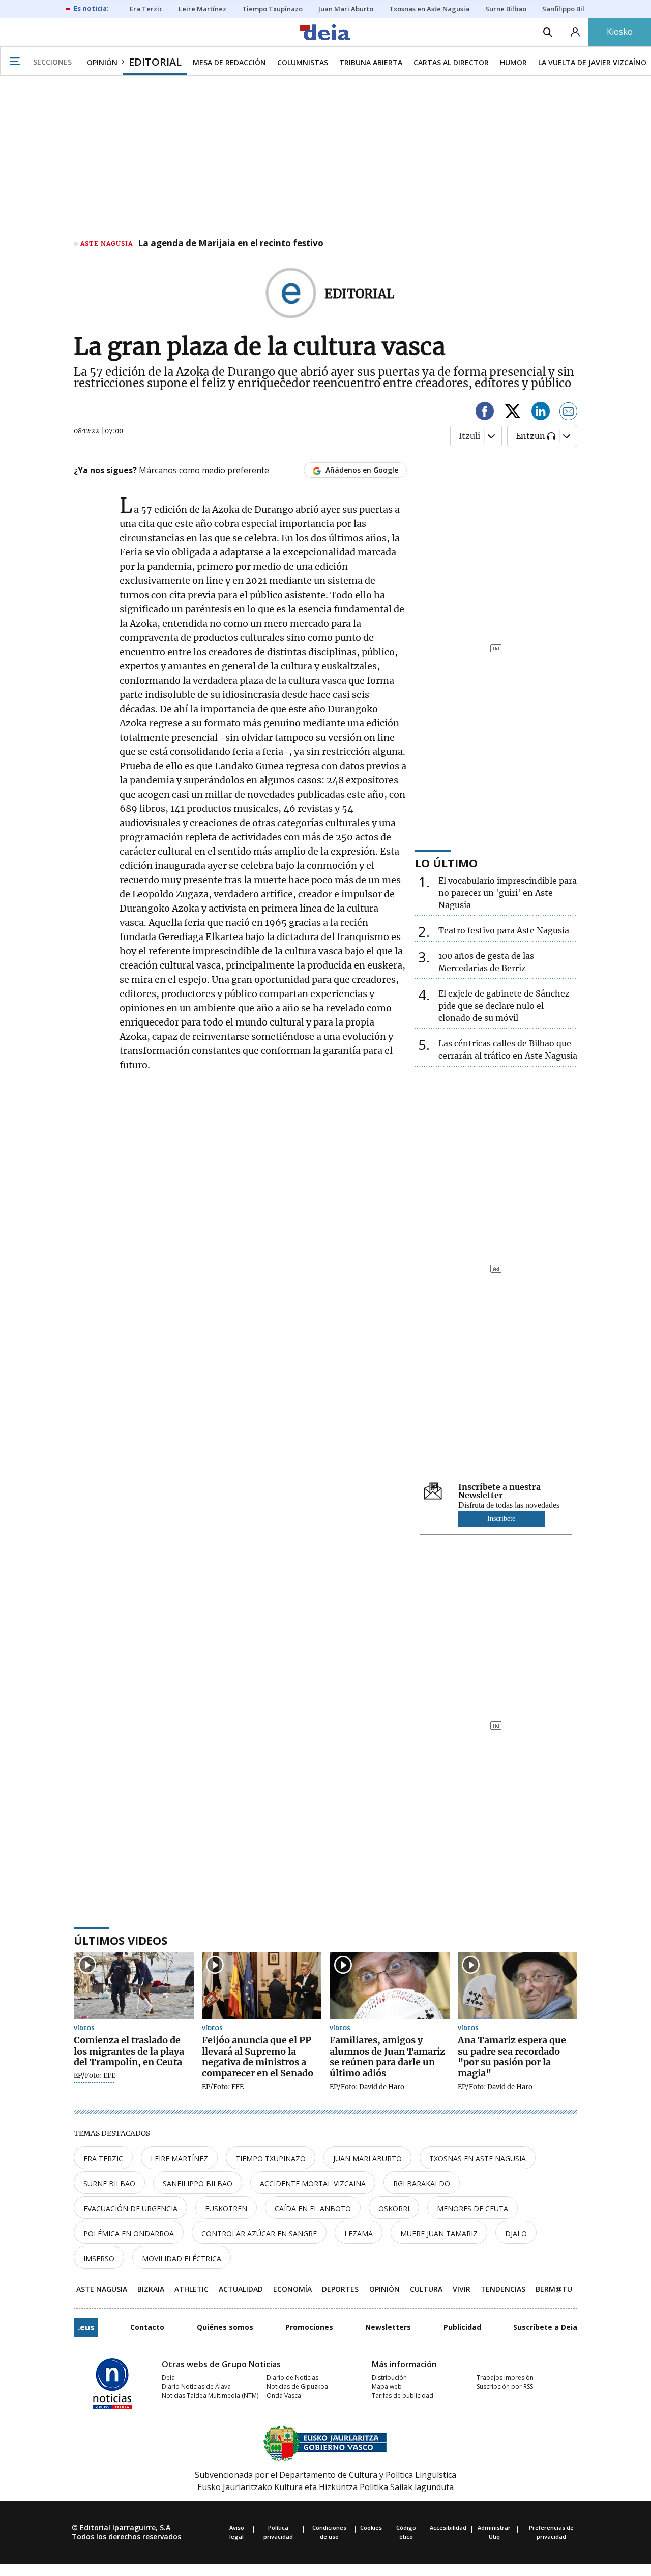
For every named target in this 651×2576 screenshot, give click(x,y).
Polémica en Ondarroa (129, 2233)
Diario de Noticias (292, 2377)
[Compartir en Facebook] (485, 413)
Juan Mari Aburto (367, 2159)
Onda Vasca (284, 2396)
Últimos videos (121, 1940)
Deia (168, 2377)
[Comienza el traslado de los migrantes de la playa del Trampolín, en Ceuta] (134, 1986)
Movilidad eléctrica (182, 2258)
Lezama (359, 2233)
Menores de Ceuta (472, 2208)
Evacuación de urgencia (130, 2208)
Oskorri (394, 2208)
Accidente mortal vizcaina (313, 2184)
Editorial (359, 294)
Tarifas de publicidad (403, 2396)
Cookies (371, 2527)
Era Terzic (103, 2159)
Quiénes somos (225, 2327)
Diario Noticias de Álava (196, 2387)
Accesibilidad (448, 2527)
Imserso (99, 2258)
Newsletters (388, 2327)
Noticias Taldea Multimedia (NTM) (210, 2396)
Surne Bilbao (109, 2184)
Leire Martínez (179, 2159)
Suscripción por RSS (505, 2387)
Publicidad (462, 2327)
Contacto (147, 2327)
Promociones (309, 2327)
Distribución (389, 2377)
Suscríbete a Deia (545, 2327)
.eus (86, 2327)
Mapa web (387, 2387)
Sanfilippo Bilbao (198, 2184)
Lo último (446, 863)
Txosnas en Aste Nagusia (478, 2159)
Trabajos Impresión (505, 2377)
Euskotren (226, 2208)
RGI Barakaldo (422, 2184)
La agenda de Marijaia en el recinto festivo (231, 244)
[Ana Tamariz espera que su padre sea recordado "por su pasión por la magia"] (518, 1986)
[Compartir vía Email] (569, 413)
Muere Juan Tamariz (439, 2233)
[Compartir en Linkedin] (541, 413)
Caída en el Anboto (313, 2208)
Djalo (516, 2233)
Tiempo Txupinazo (271, 2159)
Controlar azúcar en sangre (259, 2233)
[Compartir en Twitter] (513, 413)
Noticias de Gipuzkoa (297, 2387)
